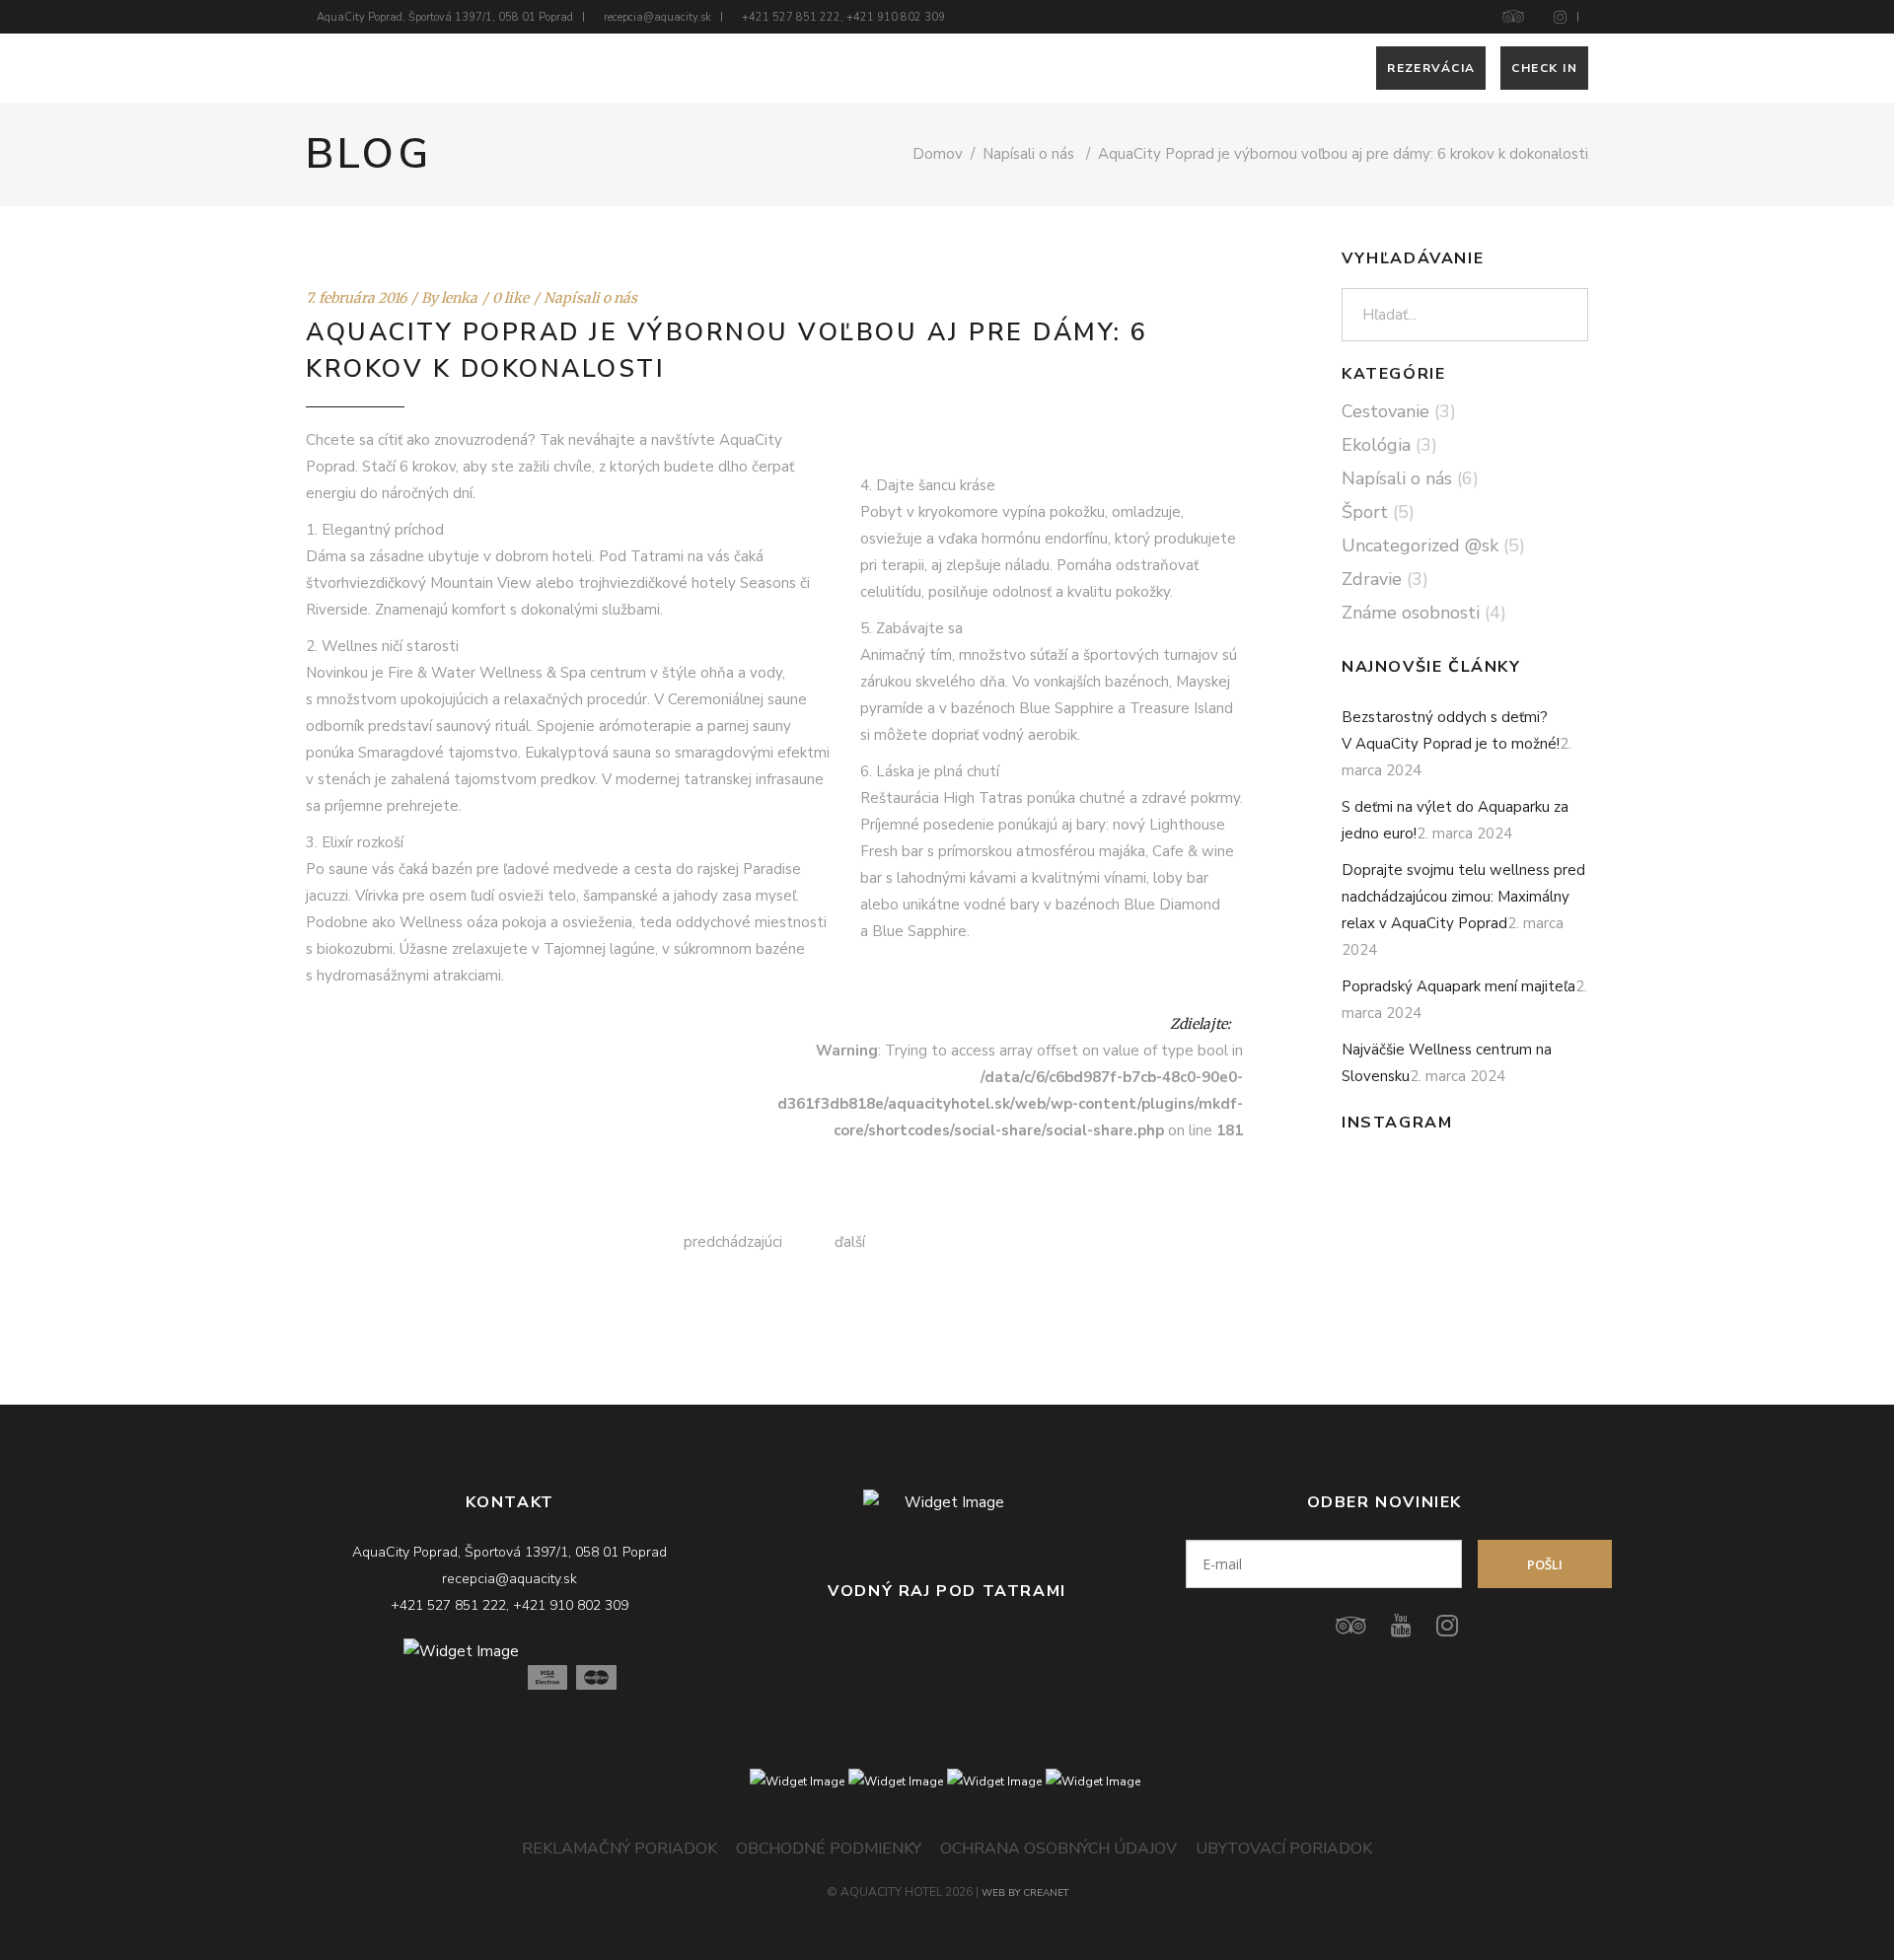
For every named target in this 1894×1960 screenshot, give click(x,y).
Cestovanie (1385, 411)
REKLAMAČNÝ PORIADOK (619, 1849)
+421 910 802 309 (896, 17)
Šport (1365, 512)
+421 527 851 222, (794, 17)
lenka (459, 298)
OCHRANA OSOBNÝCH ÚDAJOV (1058, 1849)
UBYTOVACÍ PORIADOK (1284, 1849)
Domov (938, 154)
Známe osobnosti (1411, 613)
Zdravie (1372, 579)
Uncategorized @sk (1420, 545)
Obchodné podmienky (829, 1849)
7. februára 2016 (356, 298)
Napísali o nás (1028, 154)
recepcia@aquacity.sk (657, 17)
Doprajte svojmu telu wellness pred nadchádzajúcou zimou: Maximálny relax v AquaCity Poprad (1463, 897)
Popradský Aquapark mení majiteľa (1458, 986)
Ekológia (1376, 445)
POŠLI (1545, 1564)
